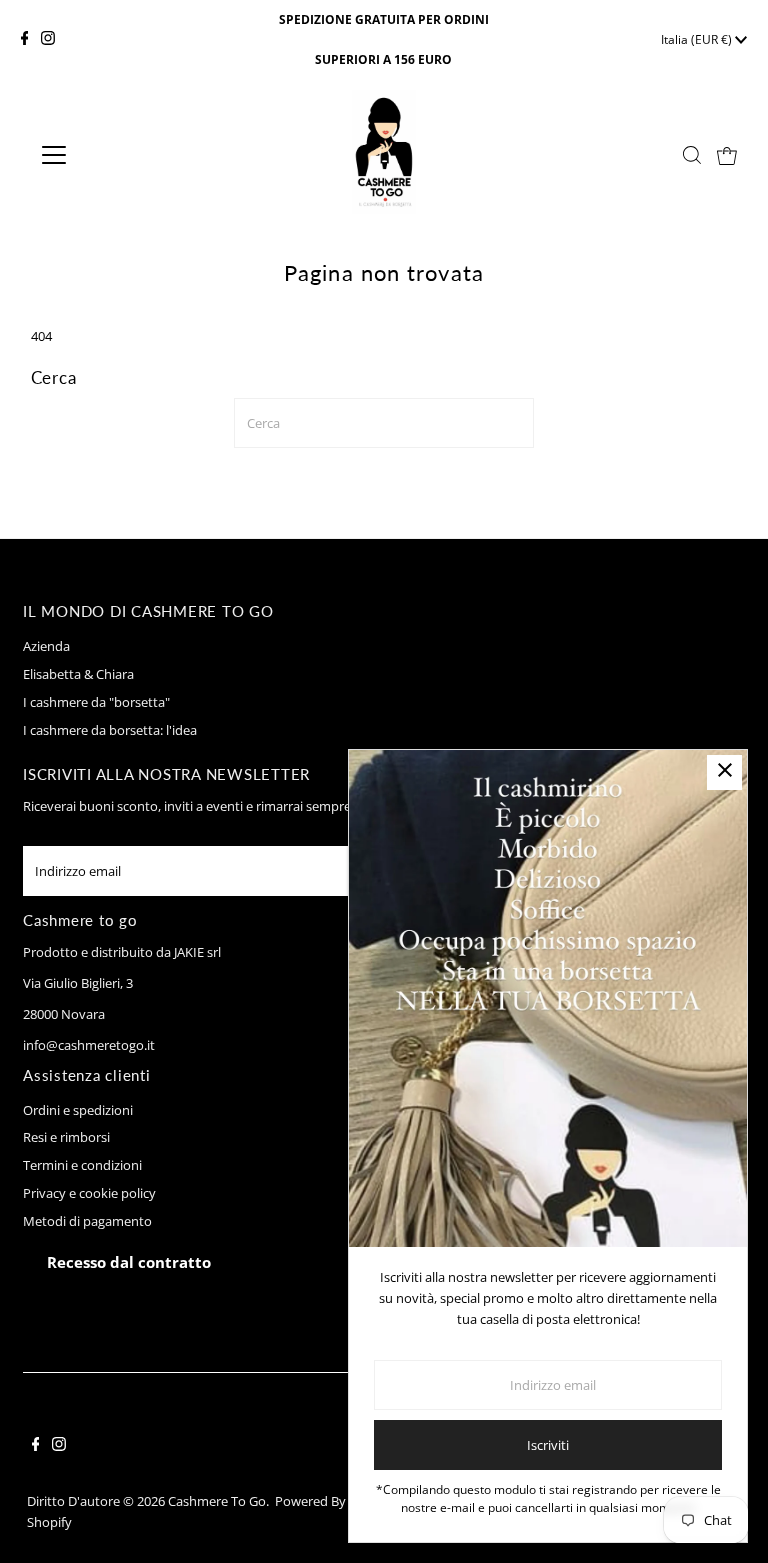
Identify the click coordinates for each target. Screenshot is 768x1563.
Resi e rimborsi (66, 1137)
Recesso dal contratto (129, 1262)
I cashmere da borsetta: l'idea (110, 730)
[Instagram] (48, 40)
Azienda (46, 646)
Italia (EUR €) (698, 39)
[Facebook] (25, 40)
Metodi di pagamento (87, 1221)
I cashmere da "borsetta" (96, 702)
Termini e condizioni (82, 1165)
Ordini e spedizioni (78, 1110)
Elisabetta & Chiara (78, 674)
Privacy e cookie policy (89, 1193)
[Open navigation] (113, 155)
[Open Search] (692, 155)
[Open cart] (727, 155)
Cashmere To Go (217, 1501)
